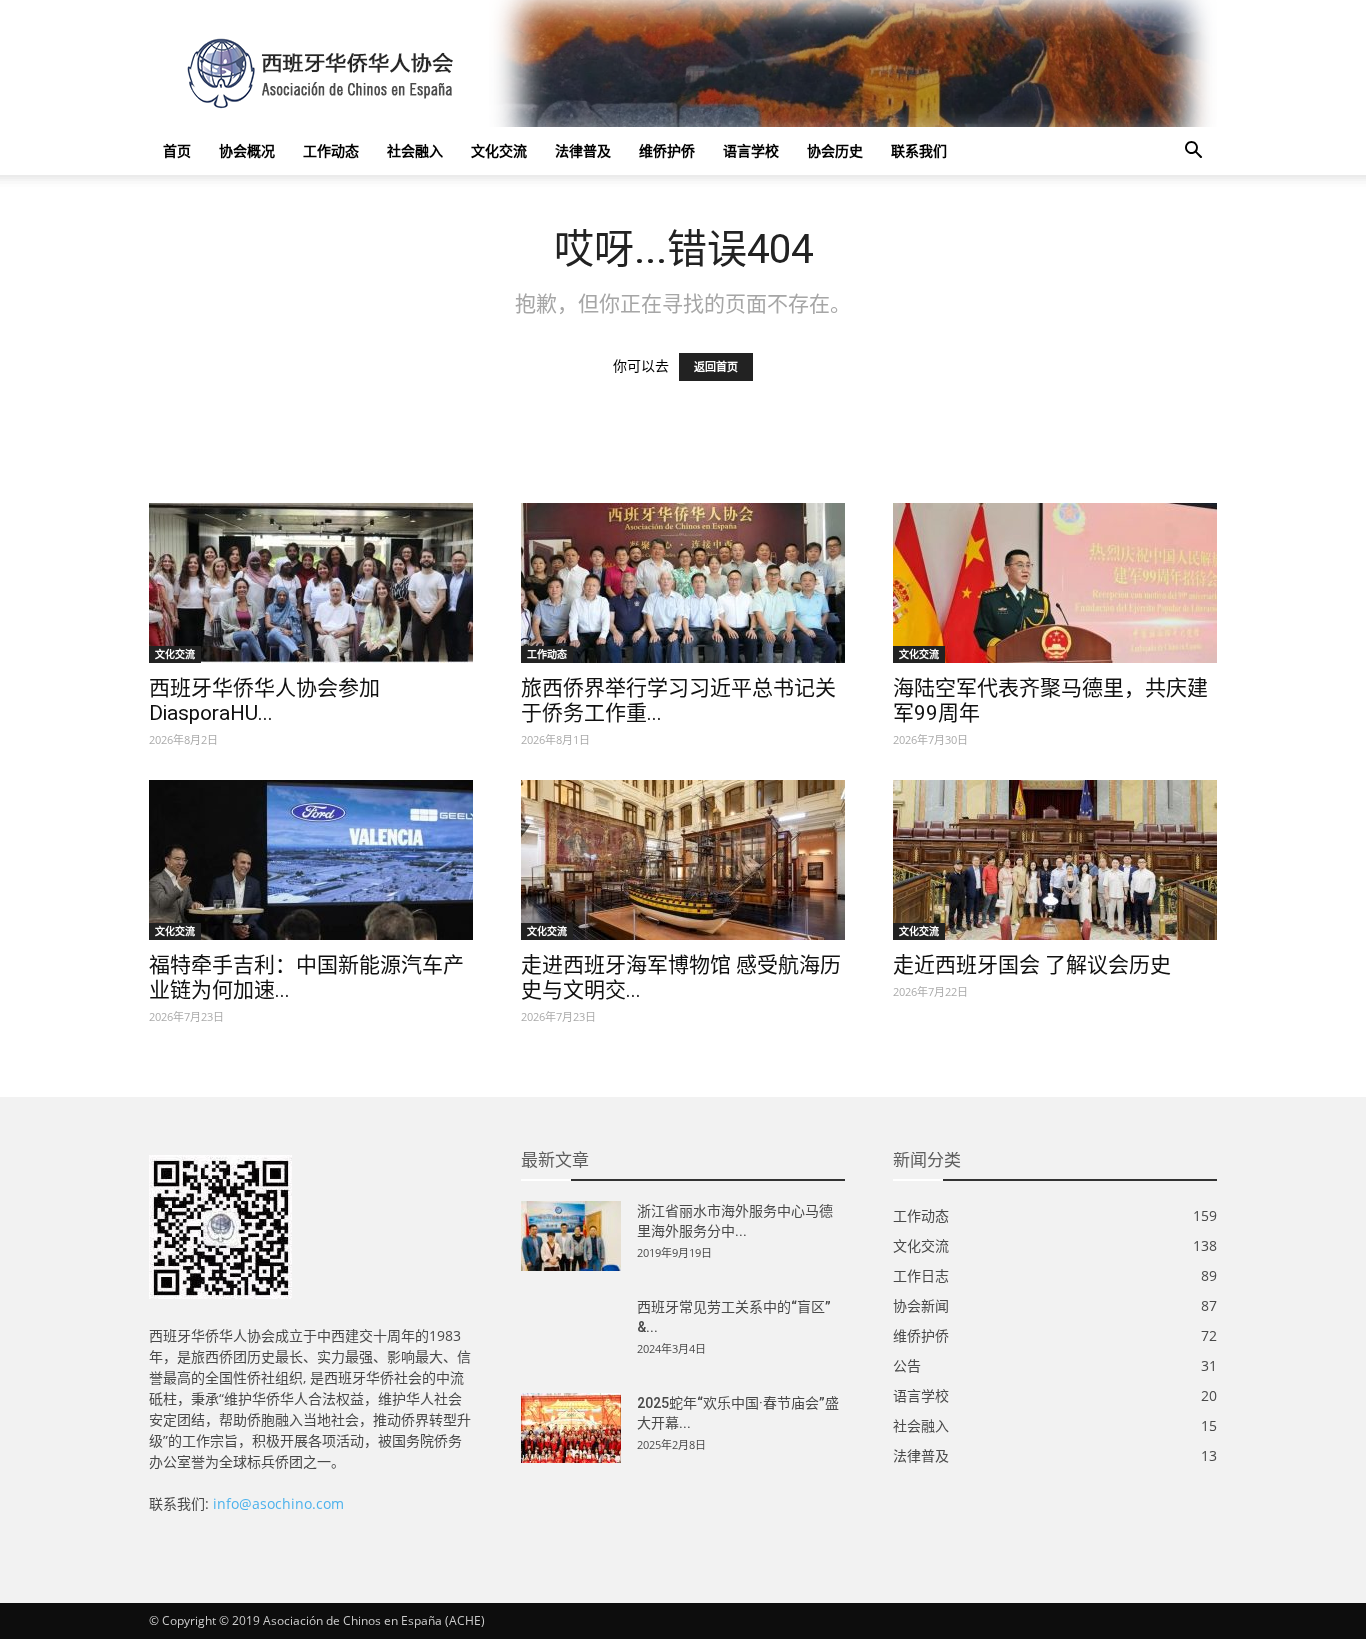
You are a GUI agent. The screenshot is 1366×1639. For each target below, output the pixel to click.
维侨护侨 (667, 150)
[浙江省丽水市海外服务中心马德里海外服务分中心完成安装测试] (571, 1236)
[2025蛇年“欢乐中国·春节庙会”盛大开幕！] (571, 1428)
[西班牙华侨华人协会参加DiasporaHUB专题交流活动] (311, 583)
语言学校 (751, 150)
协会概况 (247, 150)
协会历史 (835, 150)
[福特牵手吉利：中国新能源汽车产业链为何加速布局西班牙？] (311, 860)
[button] (1193, 152)
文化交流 (499, 150)
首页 (177, 150)
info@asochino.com (278, 1503)
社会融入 (415, 150)
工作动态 (331, 150)
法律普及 (583, 150)
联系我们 (919, 150)
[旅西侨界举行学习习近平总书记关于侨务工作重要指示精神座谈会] (683, 583)
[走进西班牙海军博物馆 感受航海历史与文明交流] (683, 860)
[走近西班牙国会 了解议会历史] (1055, 860)
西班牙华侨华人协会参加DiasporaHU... (264, 700)
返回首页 (716, 367)
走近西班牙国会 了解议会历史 (1032, 965)
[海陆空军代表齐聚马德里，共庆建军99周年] (1055, 583)
